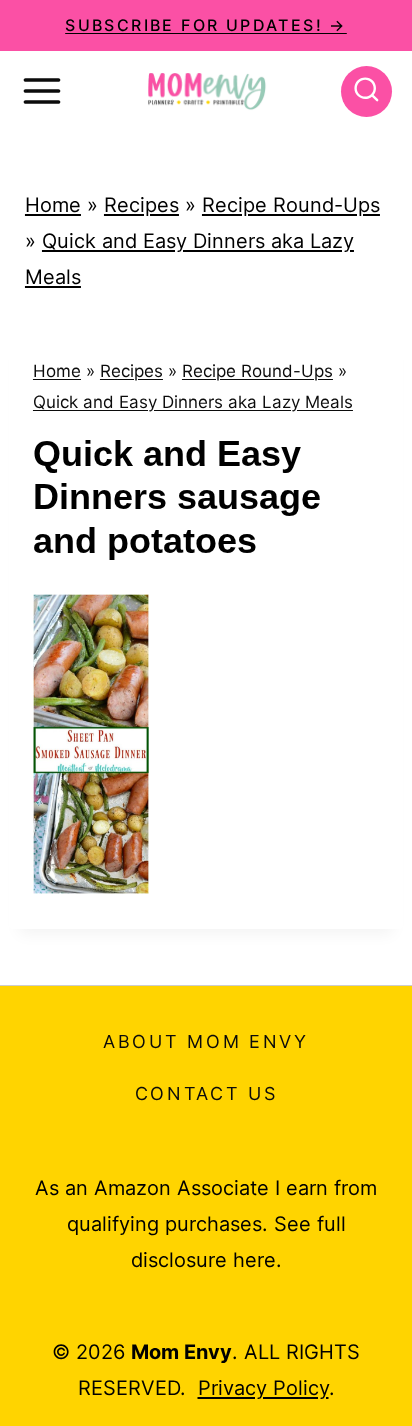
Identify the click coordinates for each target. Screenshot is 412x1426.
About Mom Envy (206, 1041)
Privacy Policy (263, 1388)
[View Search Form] (366, 91)
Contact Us (206, 1093)
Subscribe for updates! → (206, 25)
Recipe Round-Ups (291, 205)
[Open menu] (42, 91)
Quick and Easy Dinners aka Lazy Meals (193, 402)
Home (53, 205)
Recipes (141, 205)
